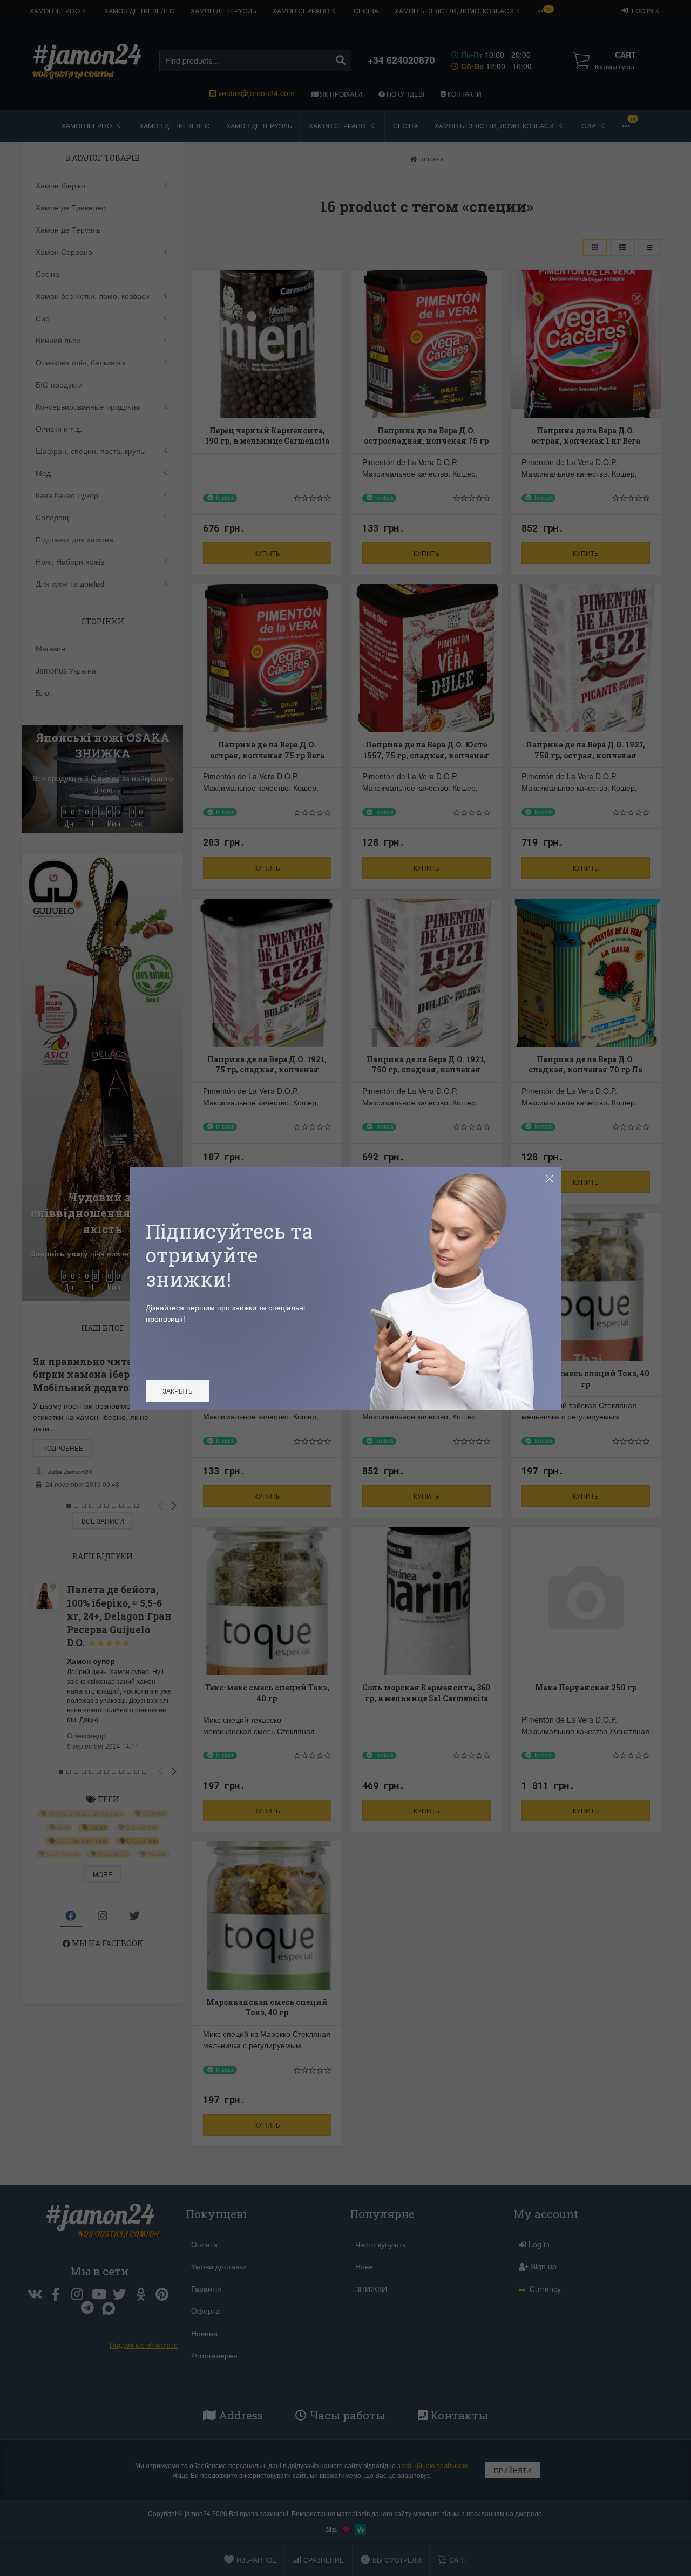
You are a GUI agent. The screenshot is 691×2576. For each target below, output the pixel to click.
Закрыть (178, 1391)
